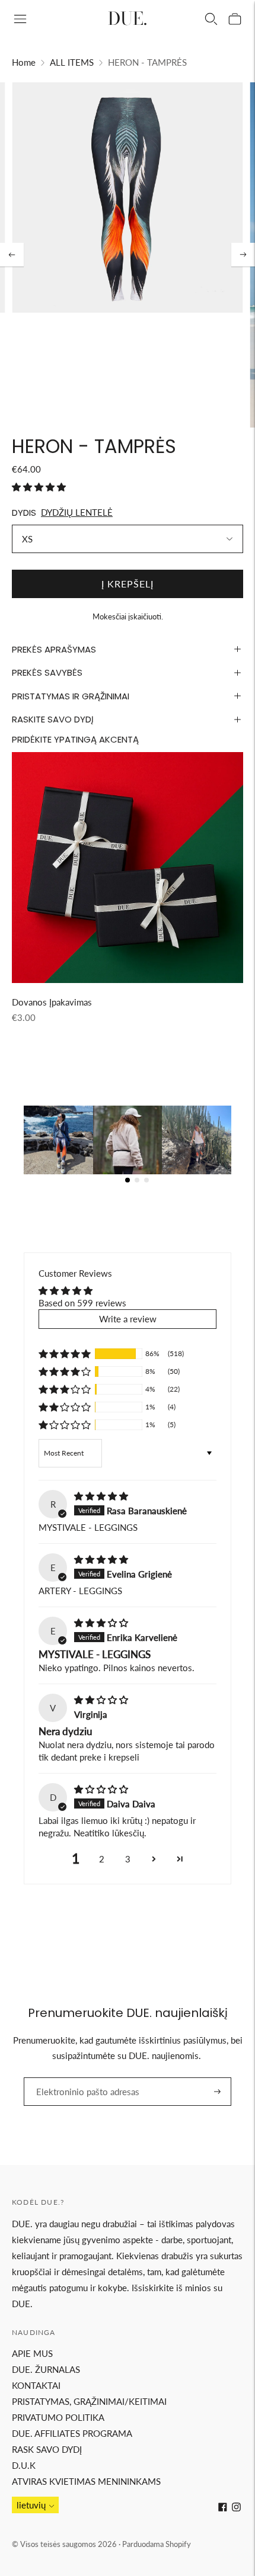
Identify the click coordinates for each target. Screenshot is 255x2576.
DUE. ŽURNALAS (46, 2369)
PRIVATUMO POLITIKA (58, 2417)
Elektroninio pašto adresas (80, 2077)
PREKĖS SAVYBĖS (47, 672)
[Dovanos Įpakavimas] (128, 868)
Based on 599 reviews (82, 1303)
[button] (39, 487)
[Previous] (12, 255)
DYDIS (24, 513)
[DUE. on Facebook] (223, 2508)
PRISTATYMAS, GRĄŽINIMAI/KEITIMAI (89, 2401)
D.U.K (24, 2465)
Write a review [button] (128, 1319)
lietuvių (31, 2505)
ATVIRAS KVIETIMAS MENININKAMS (86, 2481)
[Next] (243, 255)
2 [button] (102, 1859)
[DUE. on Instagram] (236, 2508)
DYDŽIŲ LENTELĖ (77, 512)
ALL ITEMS (72, 62)
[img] (101, 1496)
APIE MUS (32, 2353)
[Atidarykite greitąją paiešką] (211, 19)
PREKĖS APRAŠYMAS (54, 649)
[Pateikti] (217, 2092)
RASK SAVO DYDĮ (47, 2449)
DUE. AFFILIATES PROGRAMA (72, 2433)
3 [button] (128, 1859)
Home (24, 62)
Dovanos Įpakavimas (52, 1002)
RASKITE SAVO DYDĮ (53, 719)
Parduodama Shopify (157, 2544)
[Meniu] (20, 19)
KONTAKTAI (36, 2385)
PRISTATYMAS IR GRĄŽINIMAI (71, 696)
